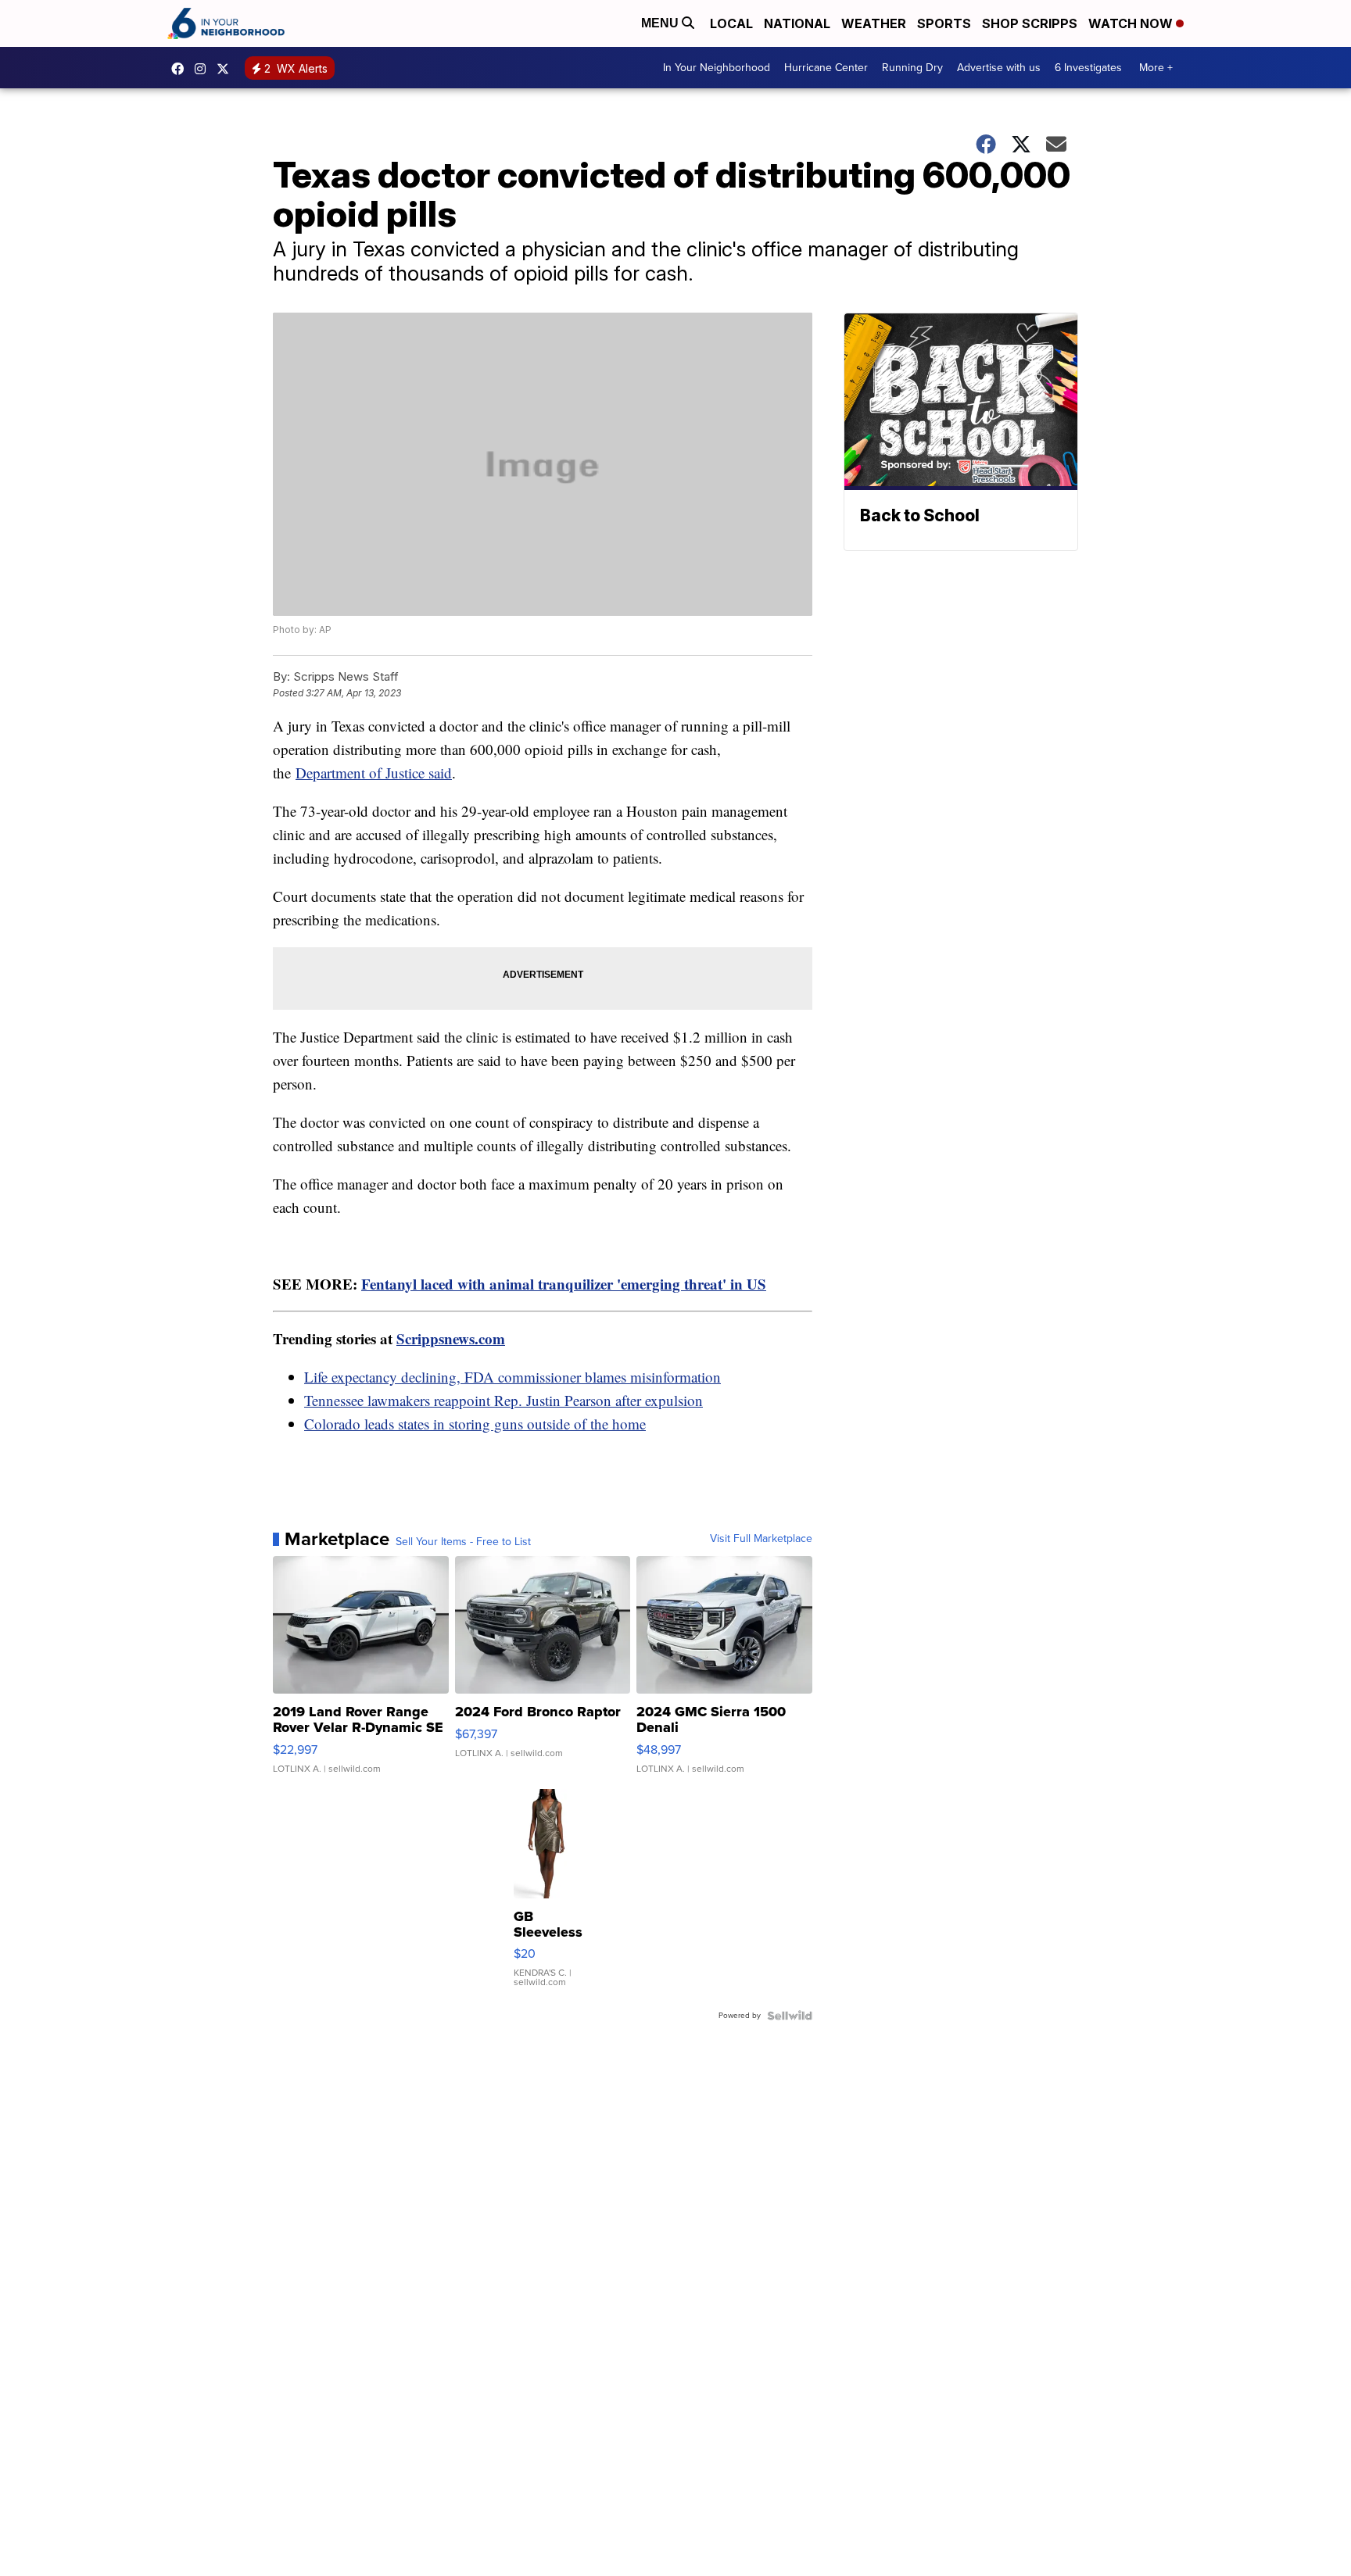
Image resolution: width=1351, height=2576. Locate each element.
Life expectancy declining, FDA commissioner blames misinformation (512, 1377)
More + (1156, 68)
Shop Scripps (1030, 23)
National (797, 23)
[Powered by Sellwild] (790, 2016)
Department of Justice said (374, 773)
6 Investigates (1088, 68)
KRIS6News (181, 69)
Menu (661, 23)
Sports (944, 23)
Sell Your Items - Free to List (463, 1542)
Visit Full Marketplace (761, 1539)
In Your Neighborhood (717, 68)
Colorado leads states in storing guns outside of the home (475, 1424)
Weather (874, 23)
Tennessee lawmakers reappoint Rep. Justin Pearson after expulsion (503, 1400)
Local (731, 23)
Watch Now (1132, 23)
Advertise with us (999, 68)
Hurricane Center (826, 68)
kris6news (204, 69)
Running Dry (912, 68)
